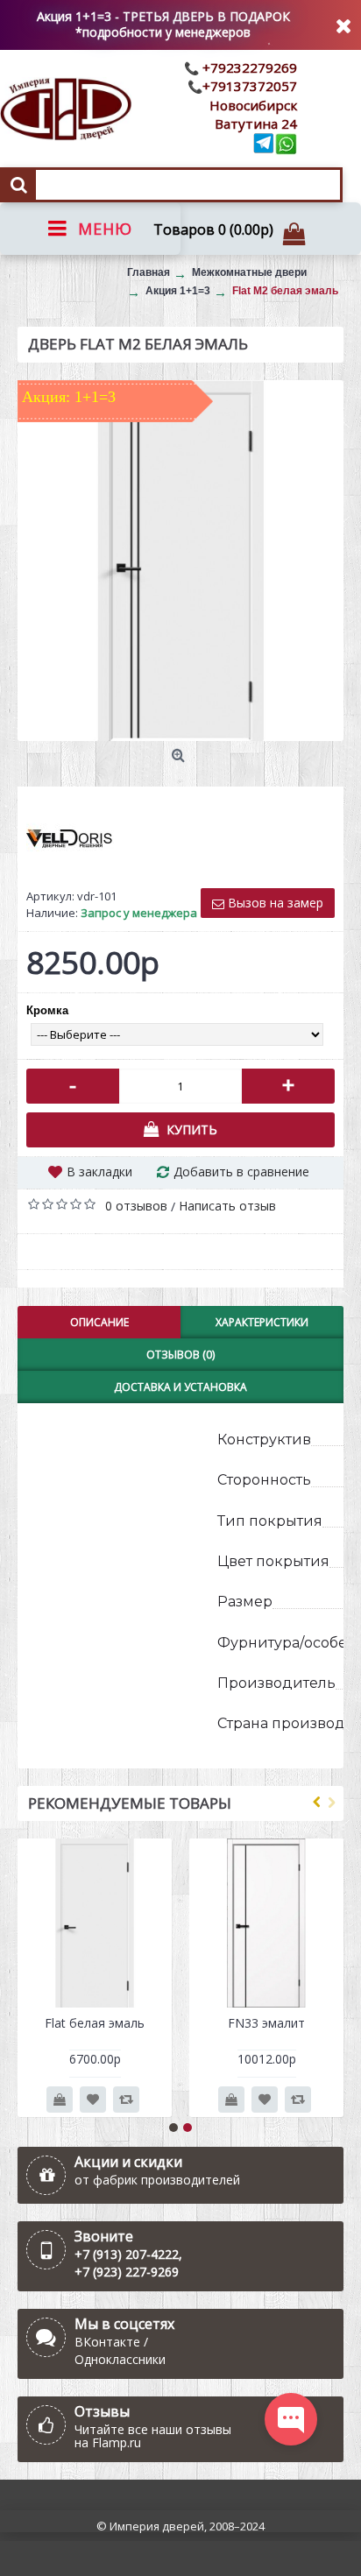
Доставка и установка (180, 1387)
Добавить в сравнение (241, 1172)
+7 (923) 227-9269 (127, 2272)
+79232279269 (248, 67)
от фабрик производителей (157, 2180)
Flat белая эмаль (95, 2023)
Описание (99, 1322)
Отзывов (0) (180, 1355)
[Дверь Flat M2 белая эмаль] (180, 561)
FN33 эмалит (266, 2023)
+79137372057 (250, 86)
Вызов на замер (274, 903)
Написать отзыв (227, 1206)
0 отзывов (136, 1206)
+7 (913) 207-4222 (127, 2254)
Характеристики (262, 1322)
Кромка (47, 1010)
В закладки (99, 1172)
